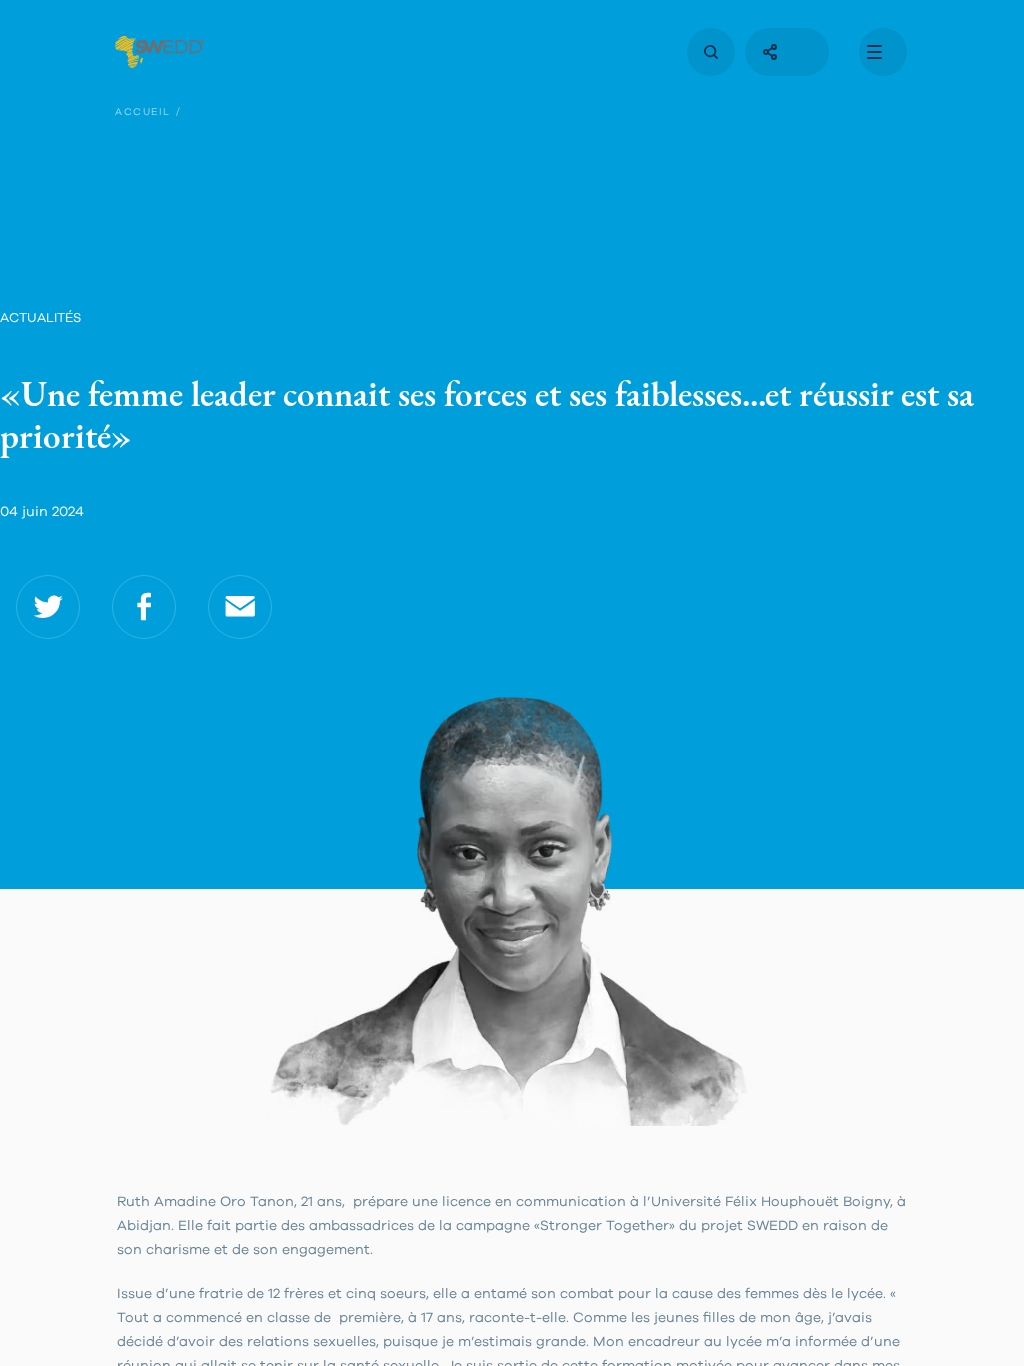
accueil (143, 112)
